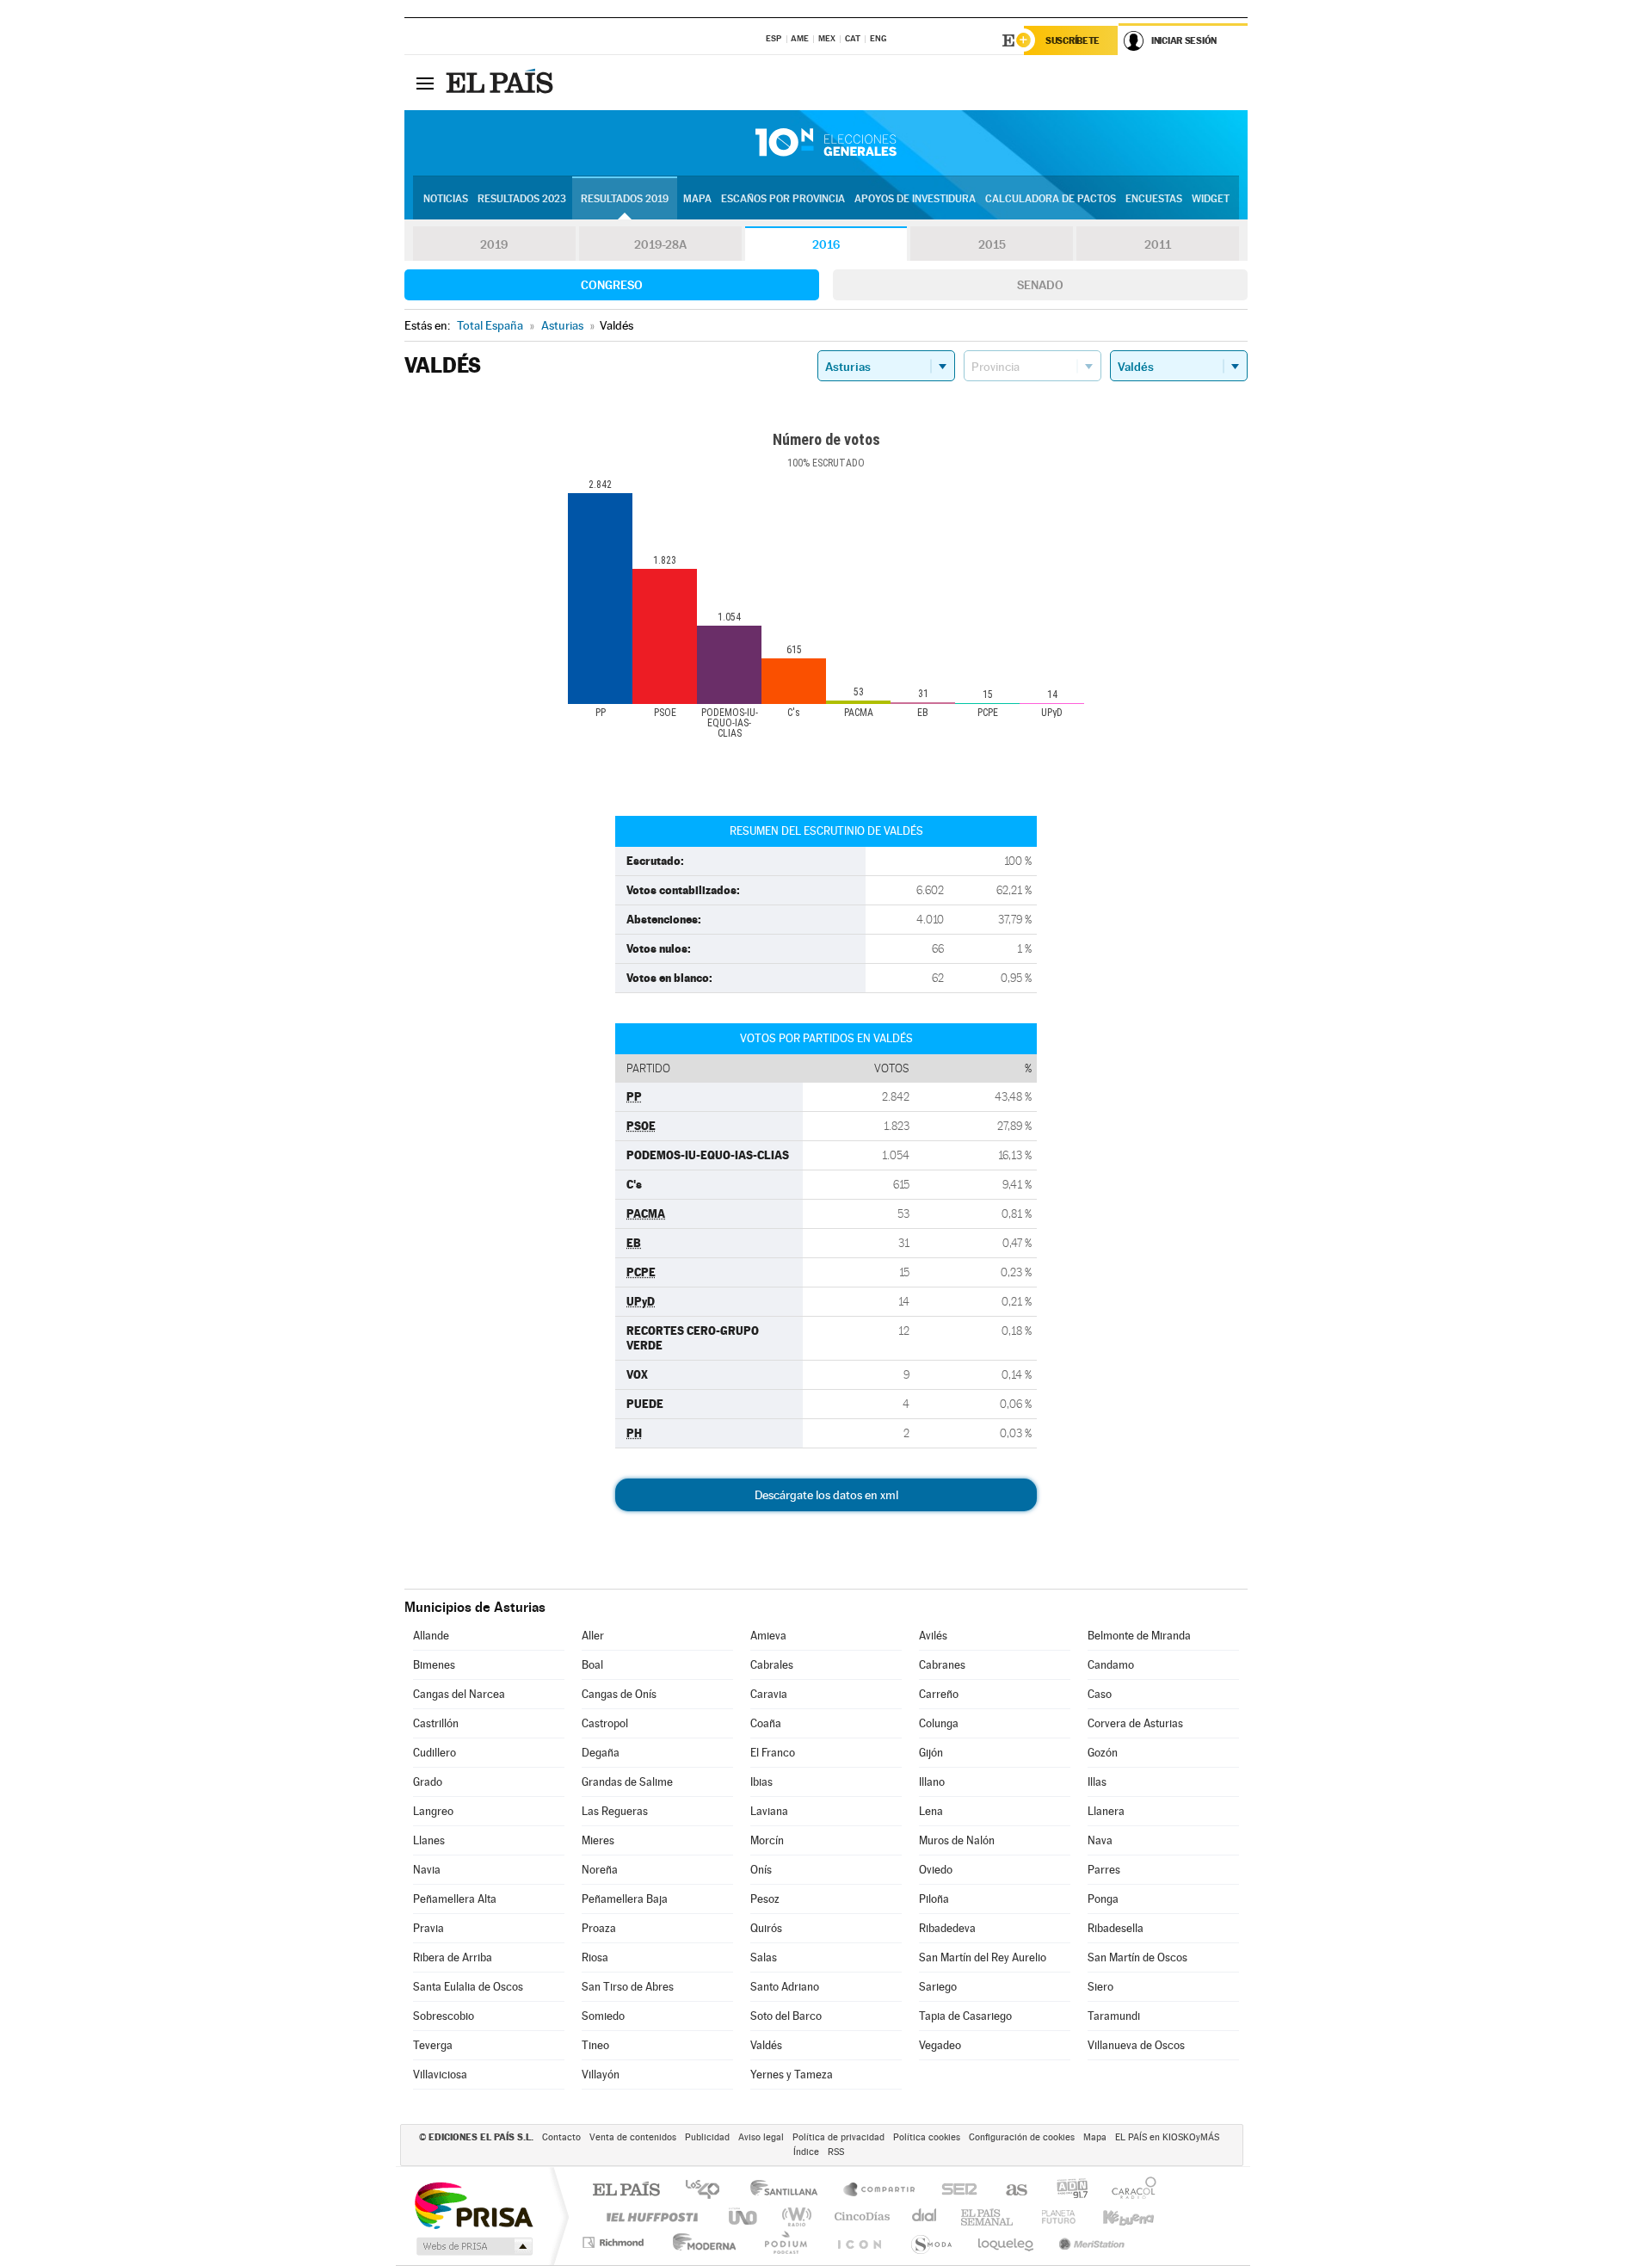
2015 (992, 244)
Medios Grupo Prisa (473, 2246)
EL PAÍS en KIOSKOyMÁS (1167, 2137)
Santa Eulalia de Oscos (468, 1987)
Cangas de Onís (619, 1694)
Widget (1211, 199)
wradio (794, 2217)
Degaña (601, 1753)
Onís (761, 1870)
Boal (592, 1665)
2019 (494, 244)
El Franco (773, 1753)
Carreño (939, 1694)
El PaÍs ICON (859, 2242)
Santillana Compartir (880, 2191)
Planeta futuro (1051, 2217)
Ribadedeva (947, 1928)
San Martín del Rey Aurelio (983, 1957)
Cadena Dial (925, 2217)
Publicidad (707, 2137)
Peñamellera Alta (455, 1899)
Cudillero (435, 1753)
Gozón (1103, 1753)
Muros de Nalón (957, 1840)
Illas (1097, 1782)
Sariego (938, 1987)
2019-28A (660, 244)
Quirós (766, 1928)
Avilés (933, 1636)
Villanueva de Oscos (1136, 2045)
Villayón (601, 2075)
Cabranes (942, 1665)
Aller (593, 1636)
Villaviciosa (440, 2075)
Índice (806, 2152)
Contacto (561, 2137)
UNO (744, 2217)
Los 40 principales (709, 2191)
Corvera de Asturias (1135, 1723)
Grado (428, 1782)
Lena (931, 1811)
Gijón (931, 1753)
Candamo (1111, 1665)
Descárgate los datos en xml (826, 1495)
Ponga (1103, 1899)
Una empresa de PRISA (473, 2204)
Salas (764, 1957)
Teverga (433, 2045)
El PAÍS (626, 2191)
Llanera (1106, 1811)
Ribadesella (1116, 1928)
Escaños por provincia (783, 199)
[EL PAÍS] (502, 83)
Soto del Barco (786, 2016)
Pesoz (765, 1899)
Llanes (429, 1840)
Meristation (1089, 2242)
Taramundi (1114, 2016)
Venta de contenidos (633, 2137)
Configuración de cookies (1022, 2137)
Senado (1040, 285)
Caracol (1129, 2191)
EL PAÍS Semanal (988, 2217)
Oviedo (936, 1870)
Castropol (605, 1723)
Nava (1100, 1840)
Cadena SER (954, 2191)
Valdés (766, 2045)
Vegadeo (940, 2045)
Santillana (789, 2191)
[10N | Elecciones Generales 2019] (826, 143)
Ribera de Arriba (453, 1957)
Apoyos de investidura (915, 199)
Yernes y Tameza (792, 2075)
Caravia (769, 1694)
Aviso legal (761, 2137)
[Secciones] (425, 83)
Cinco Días (860, 2217)
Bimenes (434, 1665)
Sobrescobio (444, 2016)
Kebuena (1113, 2217)
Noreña (600, 1870)
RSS (836, 2152)
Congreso (612, 285)
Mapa (697, 199)
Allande (431, 1636)
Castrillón (436, 1723)
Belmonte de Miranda (1139, 1636)
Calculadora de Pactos (1051, 199)
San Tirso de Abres (628, 1987)
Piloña (934, 1899)
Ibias (761, 1782)
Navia (427, 1870)
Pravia (428, 1928)
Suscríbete (1073, 40)
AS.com (1009, 2191)
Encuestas (1154, 199)
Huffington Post (649, 2217)
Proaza (599, 1928)
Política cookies (927, 2137)
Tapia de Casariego (965, 2016)
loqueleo (1007, 2242)
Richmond (615, 2242)
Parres (1104, 1870)
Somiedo (603, 2016)
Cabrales (772, 1665)
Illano (932, 1782)
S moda (931, 2242)
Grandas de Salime (627, 1782)
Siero (1100, 1987)
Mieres (598, 1840)
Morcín (767, 1840)
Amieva (768, 1636)
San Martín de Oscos (1137, 1957)
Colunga (939, 1723)
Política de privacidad (838, 2137)
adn (1066, 2191)
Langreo (433, 1811)
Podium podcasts (785, 2242)
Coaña (766, 1723)
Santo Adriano (785, 1987)
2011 (1158, 244)
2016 (826, 244)
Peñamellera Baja (625, 1899)
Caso (1100, 1694)
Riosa (595, 1957)
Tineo (595, 2045)
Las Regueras (615, 1811)
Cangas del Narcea (459, 1694)
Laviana (769, 1811)
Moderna (700, 2242)
